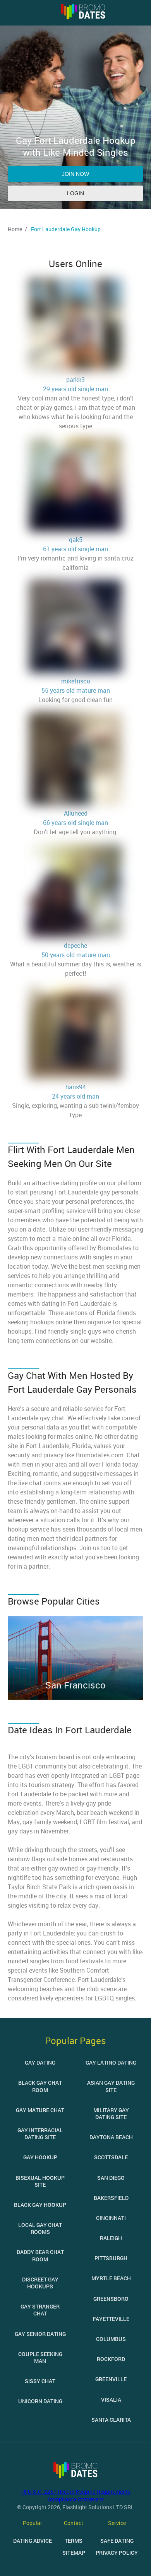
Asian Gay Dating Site (111, 2086)
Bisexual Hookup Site (40, 2181)
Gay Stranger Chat (40, 2310)
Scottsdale (111, 2157)
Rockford (111, 2359)
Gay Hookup (40, 2157)
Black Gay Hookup (40, 2205)
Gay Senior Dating (40, 2334)
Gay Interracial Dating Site (40, 2134)
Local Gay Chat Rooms (40, 2228)
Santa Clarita (111, 2420)
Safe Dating (117, 2541)
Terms (74, 2541)
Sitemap (74, 2553)
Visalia (111, 2400)
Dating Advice (33, 2541)
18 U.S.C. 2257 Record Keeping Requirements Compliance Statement (75, 2495)
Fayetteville (111, 2319)
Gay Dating (40, 2062)
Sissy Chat (40, 2381)
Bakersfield (111, 2198)
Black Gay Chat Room (40, 2086)
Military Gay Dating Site (111, 2113)
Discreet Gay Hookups (40, 2283)
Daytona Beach (111, 2137)
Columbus (111, 2339)
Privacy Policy (117, 2553)
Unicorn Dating (40, 2401)
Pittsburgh (111, 2258)
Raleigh (111, 2238)
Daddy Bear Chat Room (40, 2255)
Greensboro (111, 2299)
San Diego (111, 2178)
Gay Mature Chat (40, 2110)
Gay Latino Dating (111, 2062)
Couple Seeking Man (40, 2357)
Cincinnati (111, 2218)
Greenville (111, 2379)
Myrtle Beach (111, 2278)
